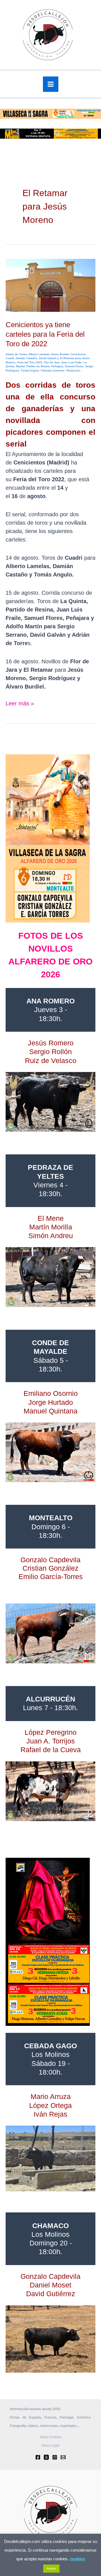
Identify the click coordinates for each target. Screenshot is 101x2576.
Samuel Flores (74, 366)
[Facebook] (38, 2457)
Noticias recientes (53, 370)
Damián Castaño (27, 358)
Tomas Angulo (30, 370)
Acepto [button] (51, 2568)
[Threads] (46, 2457)
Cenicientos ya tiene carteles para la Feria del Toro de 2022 (45, 334)
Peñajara (57, 366)
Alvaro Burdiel (60, 354)
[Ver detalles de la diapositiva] (50, 1102)
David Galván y (49, 358)
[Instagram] (55, 2457)
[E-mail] (63, 2457)
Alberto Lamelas (39, 354)
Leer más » (20, 703)
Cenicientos (78, 354)
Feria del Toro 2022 (30, 362)
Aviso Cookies (50, 2437)
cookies (77, 2559)
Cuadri (10, 358)
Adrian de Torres (16, 354)
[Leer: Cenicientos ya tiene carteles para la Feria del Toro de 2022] (50, 285)
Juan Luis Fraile (71, 362)
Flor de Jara (52, 362)
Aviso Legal (50, 2445)
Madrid (20, 366)
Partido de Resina (38, 366)
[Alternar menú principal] (51, 84)
